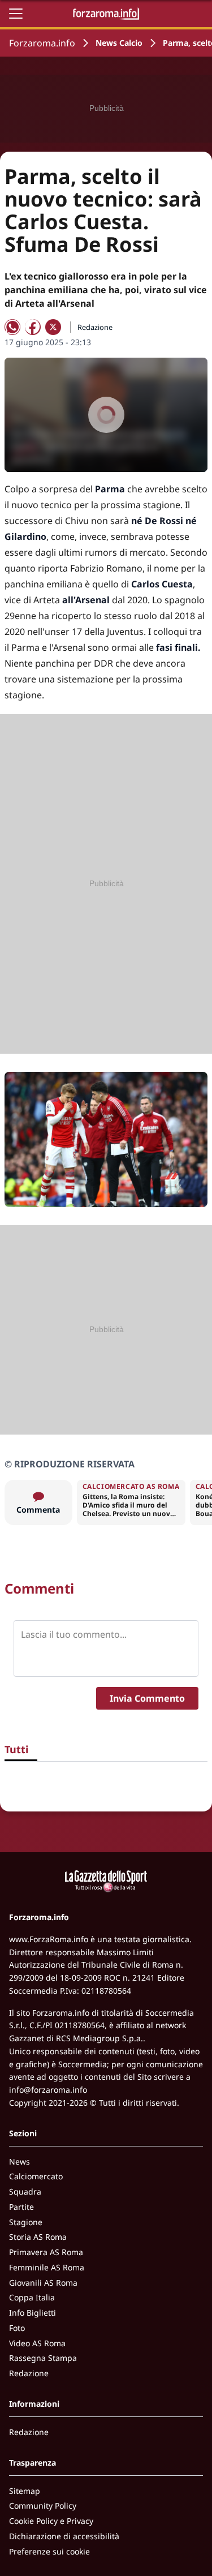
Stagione (26, 2222)
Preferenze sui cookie (49, 2551)
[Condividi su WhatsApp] (12, 327)
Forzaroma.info (42, 43)
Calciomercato (36, 2176)
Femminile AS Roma (47, 2267)
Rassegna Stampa (43, 2358)
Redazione (29, 2373)
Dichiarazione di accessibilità (64, 2536)
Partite (21, 2207)
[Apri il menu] (16, 14)
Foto (17, 2328)
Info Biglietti (33, 2313)
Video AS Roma (37, 2343)
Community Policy (43, 2506)
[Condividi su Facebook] (33, 327)
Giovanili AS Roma (43, 2283)
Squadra (25, 2191)
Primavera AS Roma (46, 2252)
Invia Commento (147, 1698)
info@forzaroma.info (48, 2090)
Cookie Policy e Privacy (51, 2521)
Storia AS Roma (38, 2237)
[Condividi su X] (53, 327)
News (20, 2161)
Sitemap (25, 2491)
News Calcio (119, 43)
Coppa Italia (32, 2297)
